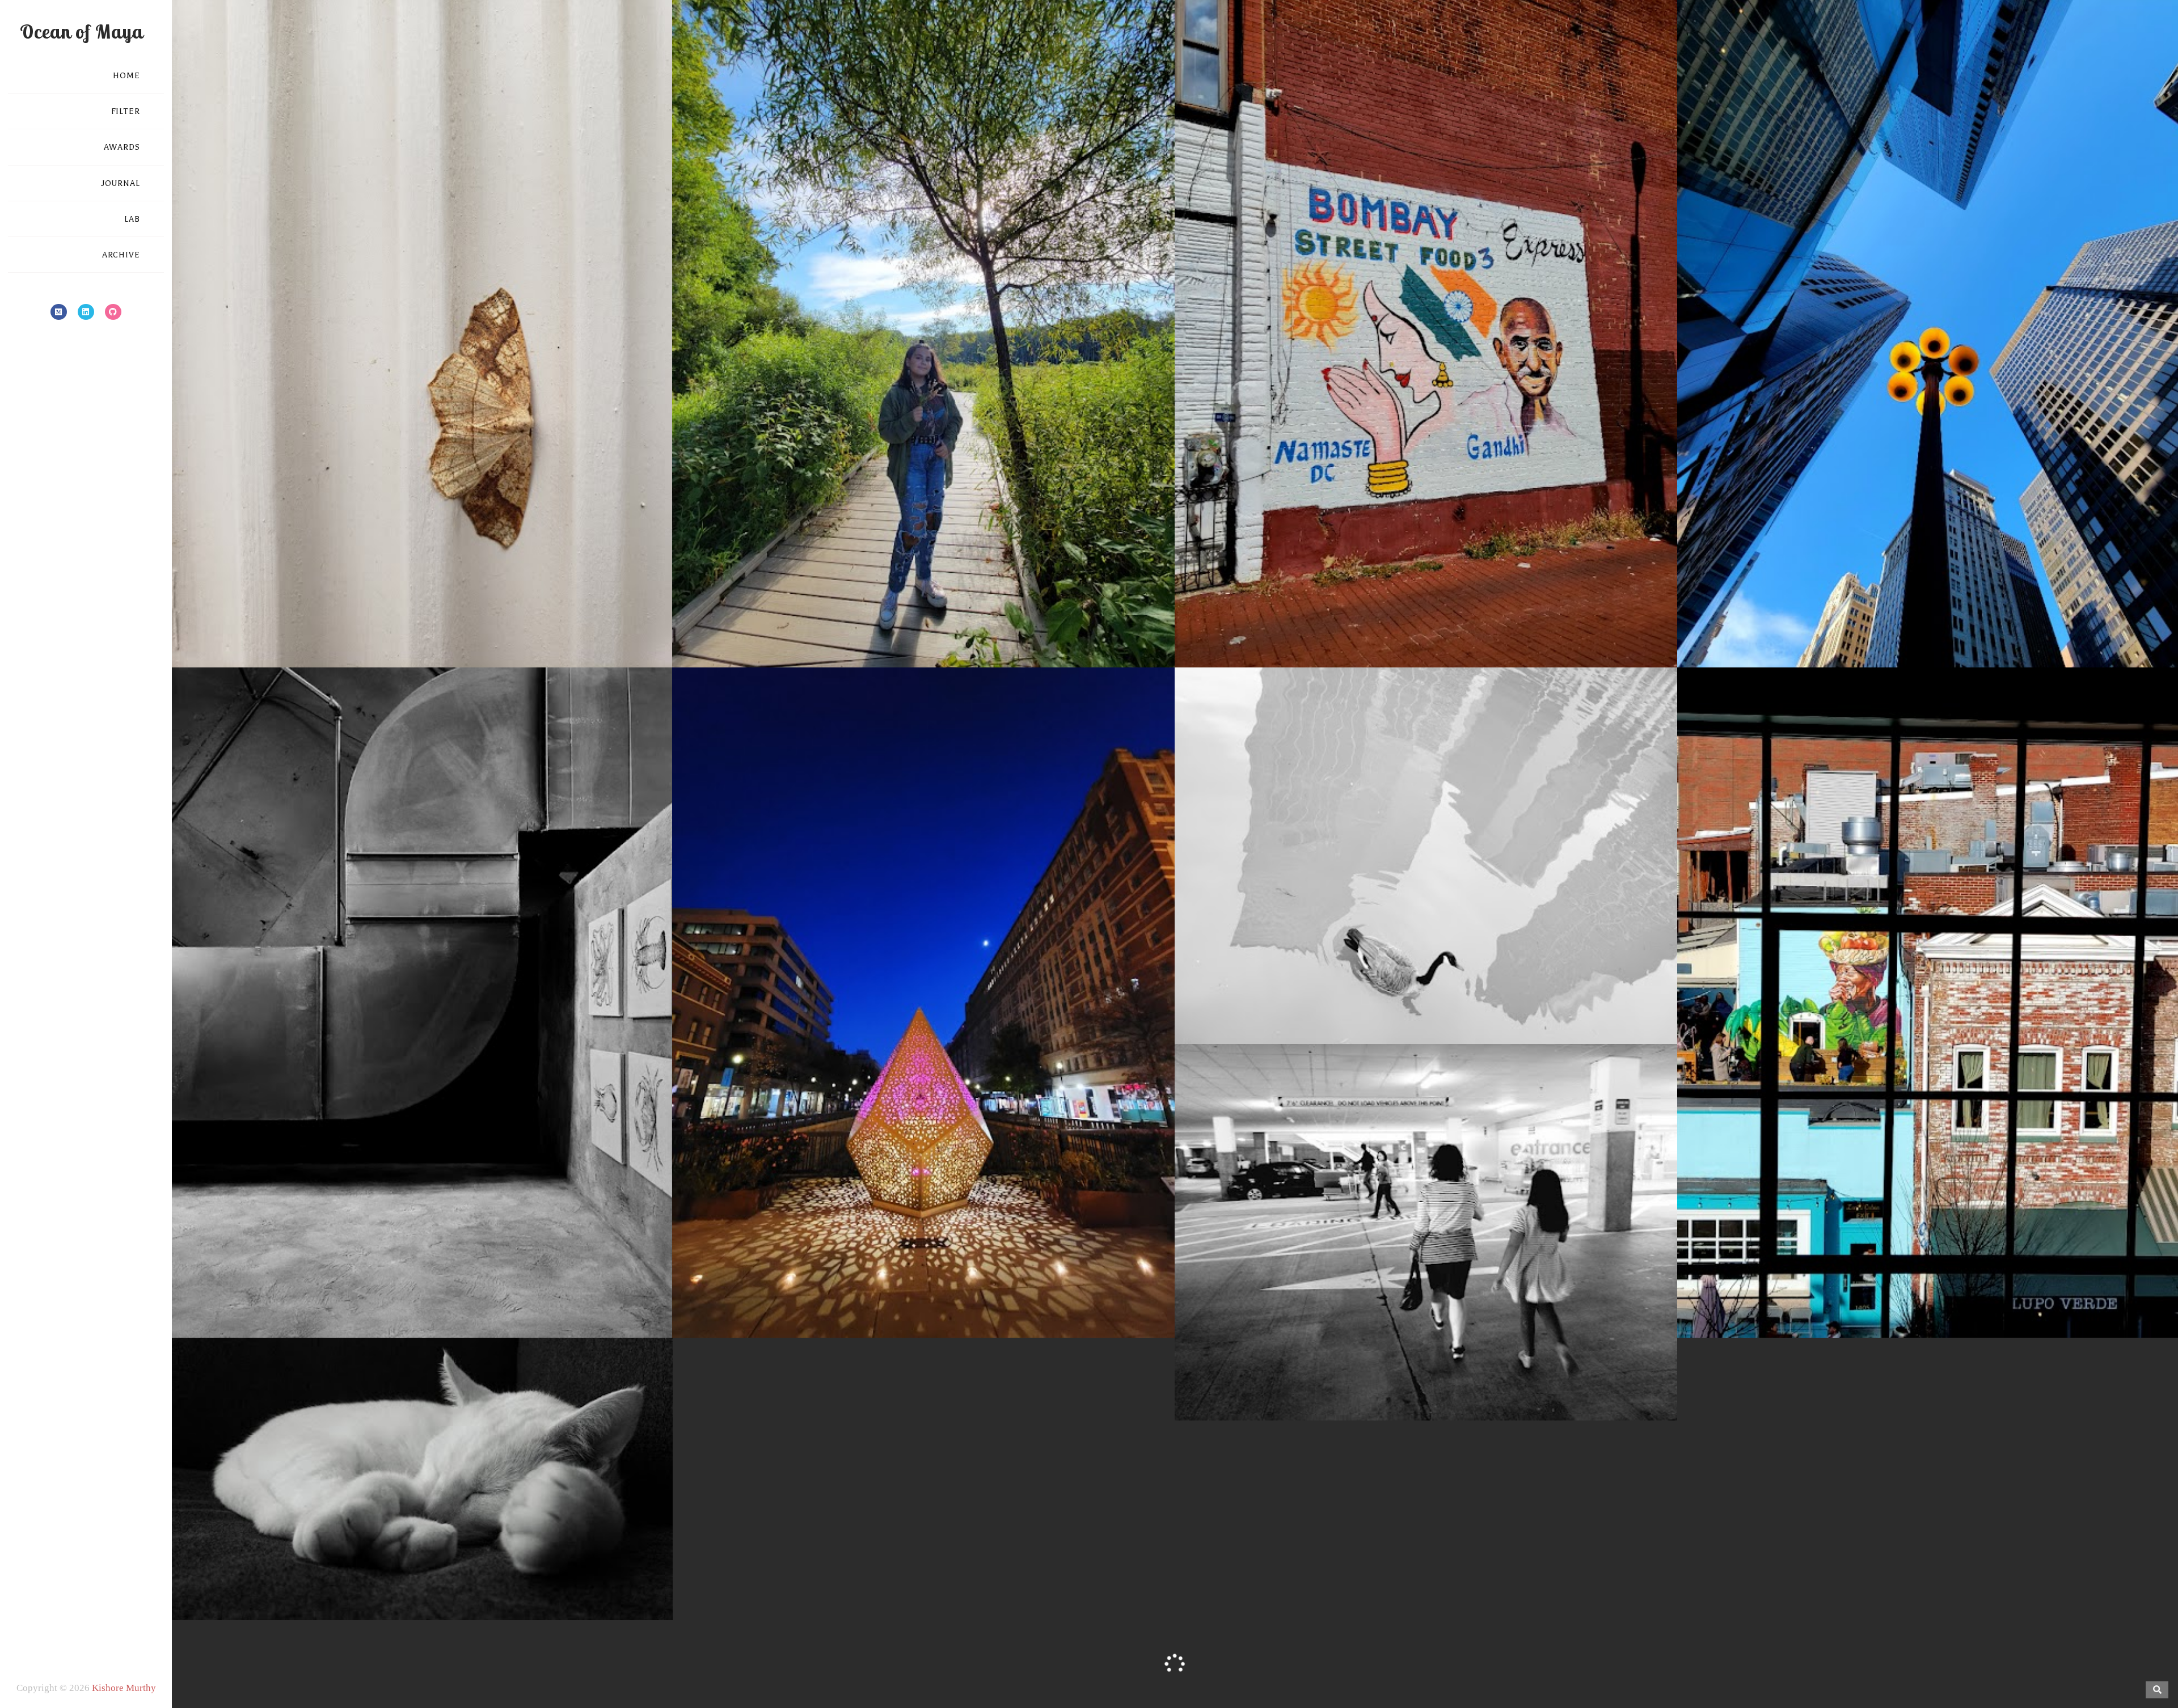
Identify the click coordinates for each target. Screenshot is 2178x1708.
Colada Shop (1794, 1298)
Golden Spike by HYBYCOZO (924, 1280)
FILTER (126, 111)
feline (360, 1580)
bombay (1312, 628)
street (1426, 628)
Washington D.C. (1523, 628)
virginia (481, 628)
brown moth (419, 628)
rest (436, 1580)
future (889, 628)
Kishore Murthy (124, 1688)
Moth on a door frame (421, 610)
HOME (126, 76)
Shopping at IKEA (1426, 1362)
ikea (1347, 1381)
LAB (132, 219)
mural (1932, 1298)
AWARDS (122, 147)
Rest (421, 1562)
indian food (1388, 628)
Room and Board (1982, 1298)
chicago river (1340, 1004)
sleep (458, 1580)
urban (1453, 628)
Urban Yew (1928, 610)
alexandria (370, 628)
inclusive (921, 628)
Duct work (421, 1280)
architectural (1902, 628)
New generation (924, 610)
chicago (1947, 628)
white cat (525, 1580)
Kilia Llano (1845, 1298)
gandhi (1347, 628)
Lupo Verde (1893, 1298)
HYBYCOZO (937, 1298)
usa (454, 628)
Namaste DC (1426, 610)
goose (1489, 1004)
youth (1008, 628)
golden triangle (877, 1298)
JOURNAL (121, 183)
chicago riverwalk (1405, 1004)
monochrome (415, 1298)
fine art (1459, 1004)
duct (377, 1298)
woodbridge (1491, 1381)
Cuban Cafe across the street (1928, 1280)
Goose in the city (1426, 986)
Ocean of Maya (81, 31)
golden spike (819, 1298)
